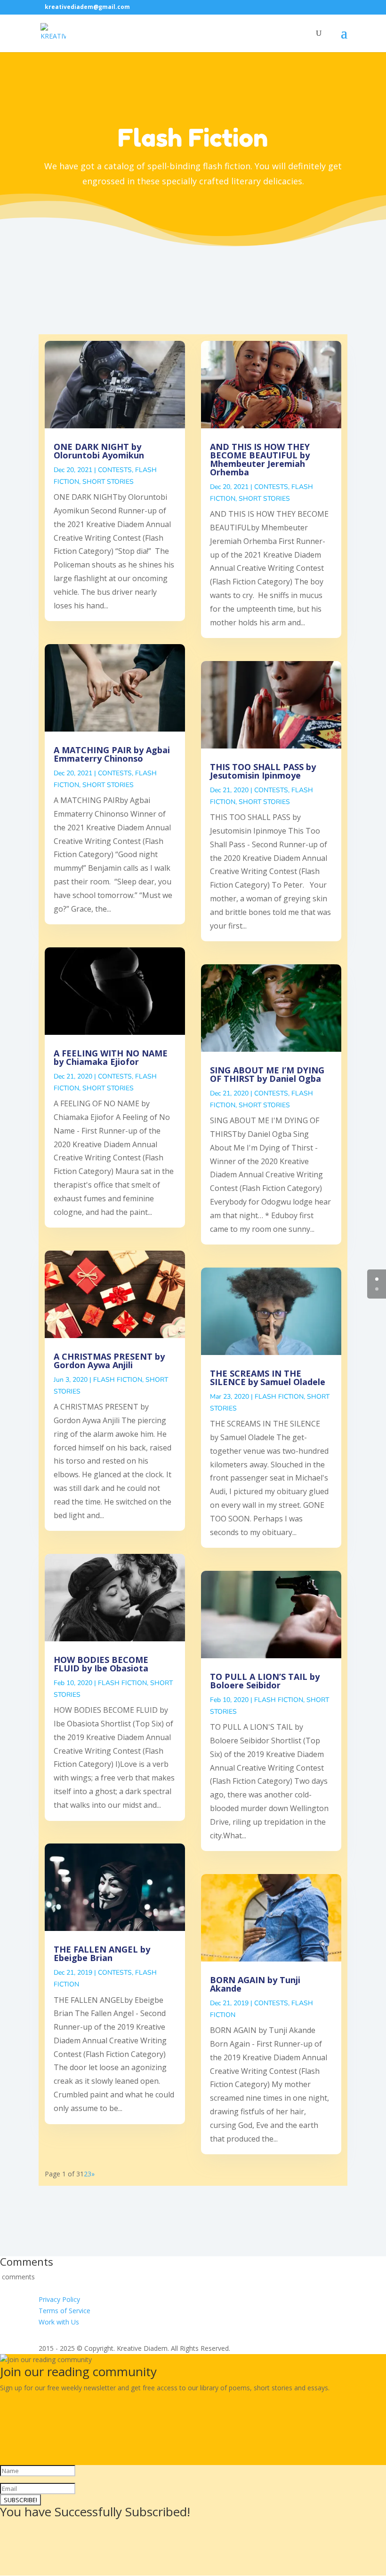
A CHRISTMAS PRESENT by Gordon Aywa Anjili (109, 1361)
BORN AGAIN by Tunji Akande (255, 1984)
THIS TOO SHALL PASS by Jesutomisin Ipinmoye (263, 771)
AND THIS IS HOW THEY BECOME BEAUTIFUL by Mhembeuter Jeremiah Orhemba (260, 459)
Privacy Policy (59, 2299)
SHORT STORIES (108, 482)
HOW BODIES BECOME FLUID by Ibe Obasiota (101, 1664)
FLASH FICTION (118, 1380)
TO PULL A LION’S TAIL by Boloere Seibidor (265, 1681)
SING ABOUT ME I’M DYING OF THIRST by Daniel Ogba (267, 1074)
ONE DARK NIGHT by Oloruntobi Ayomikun (99, 451)
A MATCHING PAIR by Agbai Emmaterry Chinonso (112, 754)
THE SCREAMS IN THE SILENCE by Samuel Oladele (268, 1378)
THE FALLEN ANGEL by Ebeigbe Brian (102, 1954)
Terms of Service (64, 2311)
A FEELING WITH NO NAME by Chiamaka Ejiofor (111, 1057)
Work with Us (59, 2322)
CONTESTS (115, 470)
